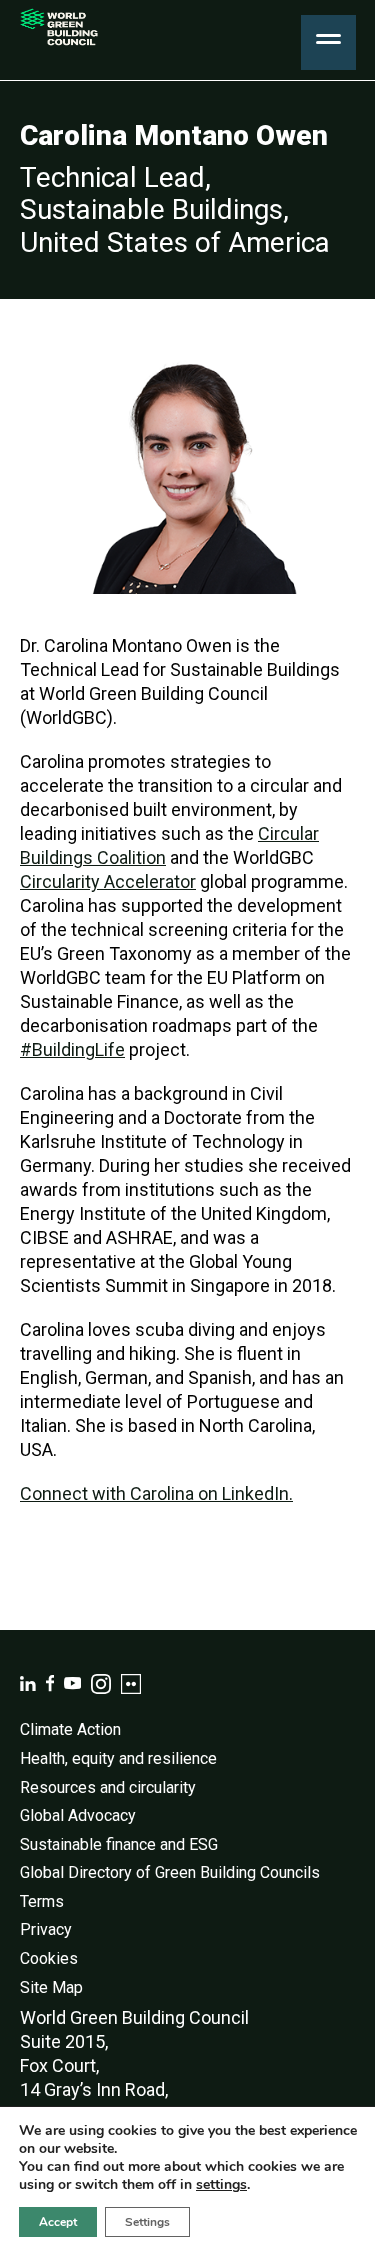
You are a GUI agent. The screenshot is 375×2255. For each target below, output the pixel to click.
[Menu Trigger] (328, 42)
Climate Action (70, 1729)
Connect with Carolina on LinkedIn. (156, 1493)
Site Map (51, 1987)
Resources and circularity (108, 1787)
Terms (42, 1901)
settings (221, 2185)
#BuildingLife (72, 1049)
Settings (147, 2222)
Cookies (49, 1958)
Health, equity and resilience (118, 1758)
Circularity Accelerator (108, 881)
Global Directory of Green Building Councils (170, 1872)
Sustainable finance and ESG (119, 1844)
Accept (58, 2222)
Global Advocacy (78, 1815)
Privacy (46, 1929)
